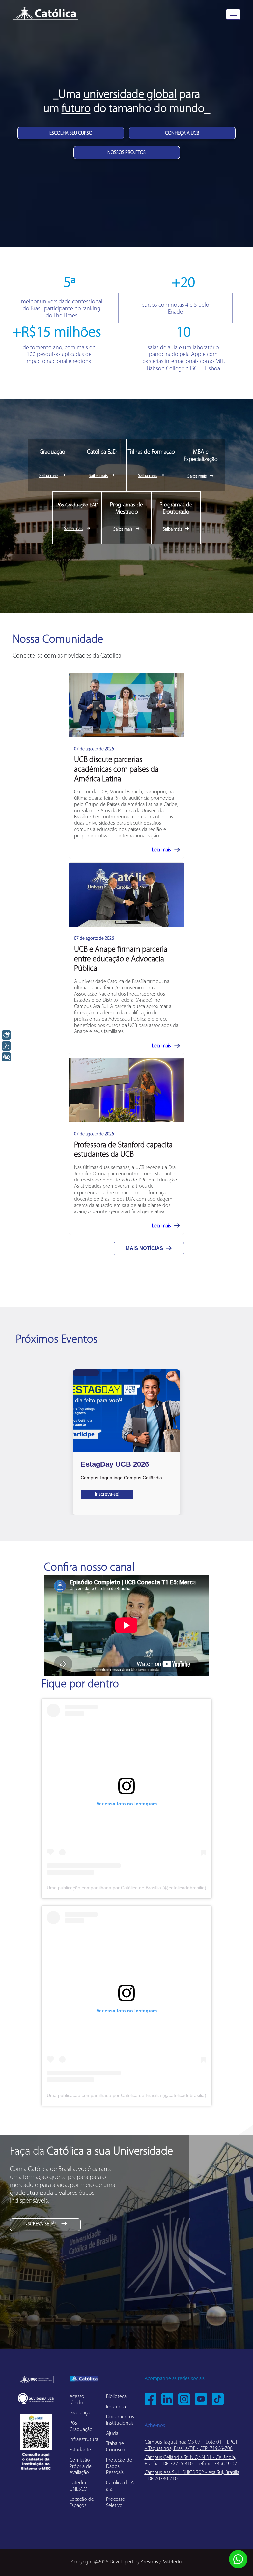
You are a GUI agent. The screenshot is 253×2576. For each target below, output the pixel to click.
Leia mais (161, 850)
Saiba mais (49, 476)
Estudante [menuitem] (80, 2450)
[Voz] (6, 1046)
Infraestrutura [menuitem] (84, 2440)
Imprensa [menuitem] (116, 2407)
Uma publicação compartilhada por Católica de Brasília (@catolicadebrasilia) (126, 1888)
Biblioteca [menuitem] (116, 2397)
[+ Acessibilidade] (6, 1057)
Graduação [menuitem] (81, 2413)
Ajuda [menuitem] (112, 2434)
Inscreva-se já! (40, 2224)
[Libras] (6, 1035)
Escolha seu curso (71, 133)
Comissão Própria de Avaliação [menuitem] (81, 2467)
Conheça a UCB (182, 133)
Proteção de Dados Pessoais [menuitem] (119, 2467)
